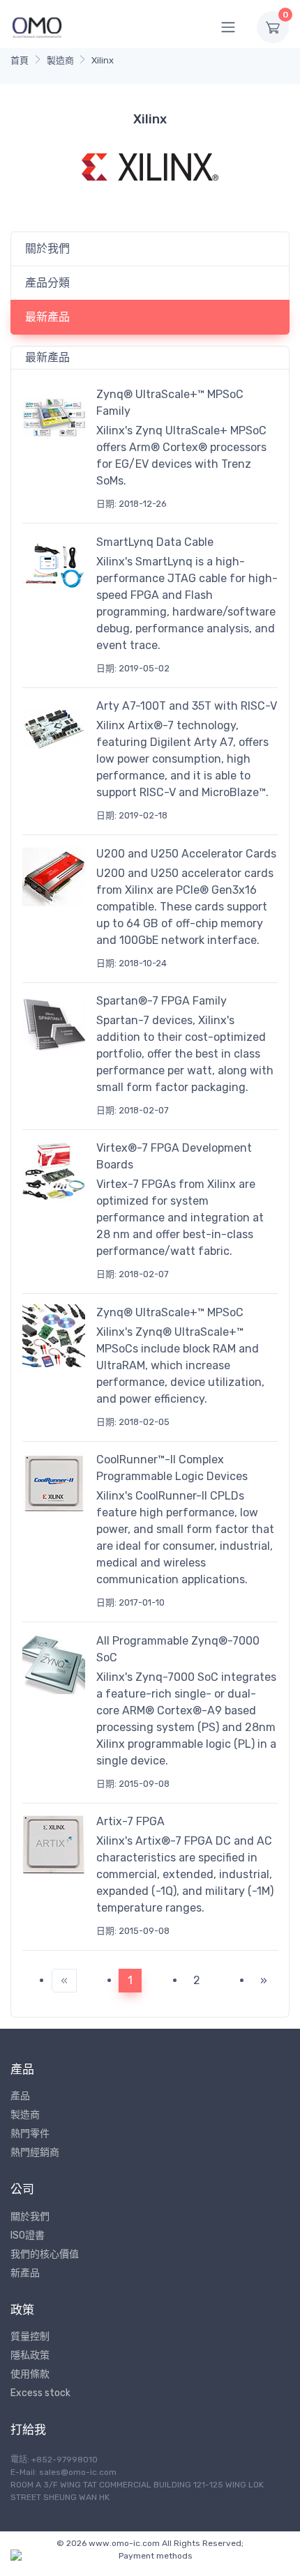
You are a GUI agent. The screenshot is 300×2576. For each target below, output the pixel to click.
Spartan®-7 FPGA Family (162, 1001)
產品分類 (47, 283)
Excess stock (40, 2393)
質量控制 (30, 2337)
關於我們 (47, 249)
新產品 (25, 2273)
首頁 (20, 60)
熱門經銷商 (35, 2152)
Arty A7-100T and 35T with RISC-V (187, 706)
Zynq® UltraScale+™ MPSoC (170, 1312)
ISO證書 (28, 2235)
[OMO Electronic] (37, 27)
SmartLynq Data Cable (155, 542)
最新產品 (47, 317)
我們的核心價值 (45, 2254)
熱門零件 (30, 2134)
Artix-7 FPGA (130, 1821)
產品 (20, 2096)
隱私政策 (30, 2355)
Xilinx (103, 60)
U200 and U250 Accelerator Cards (186, 854)
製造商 (60, 60)
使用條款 (30, 2374)
